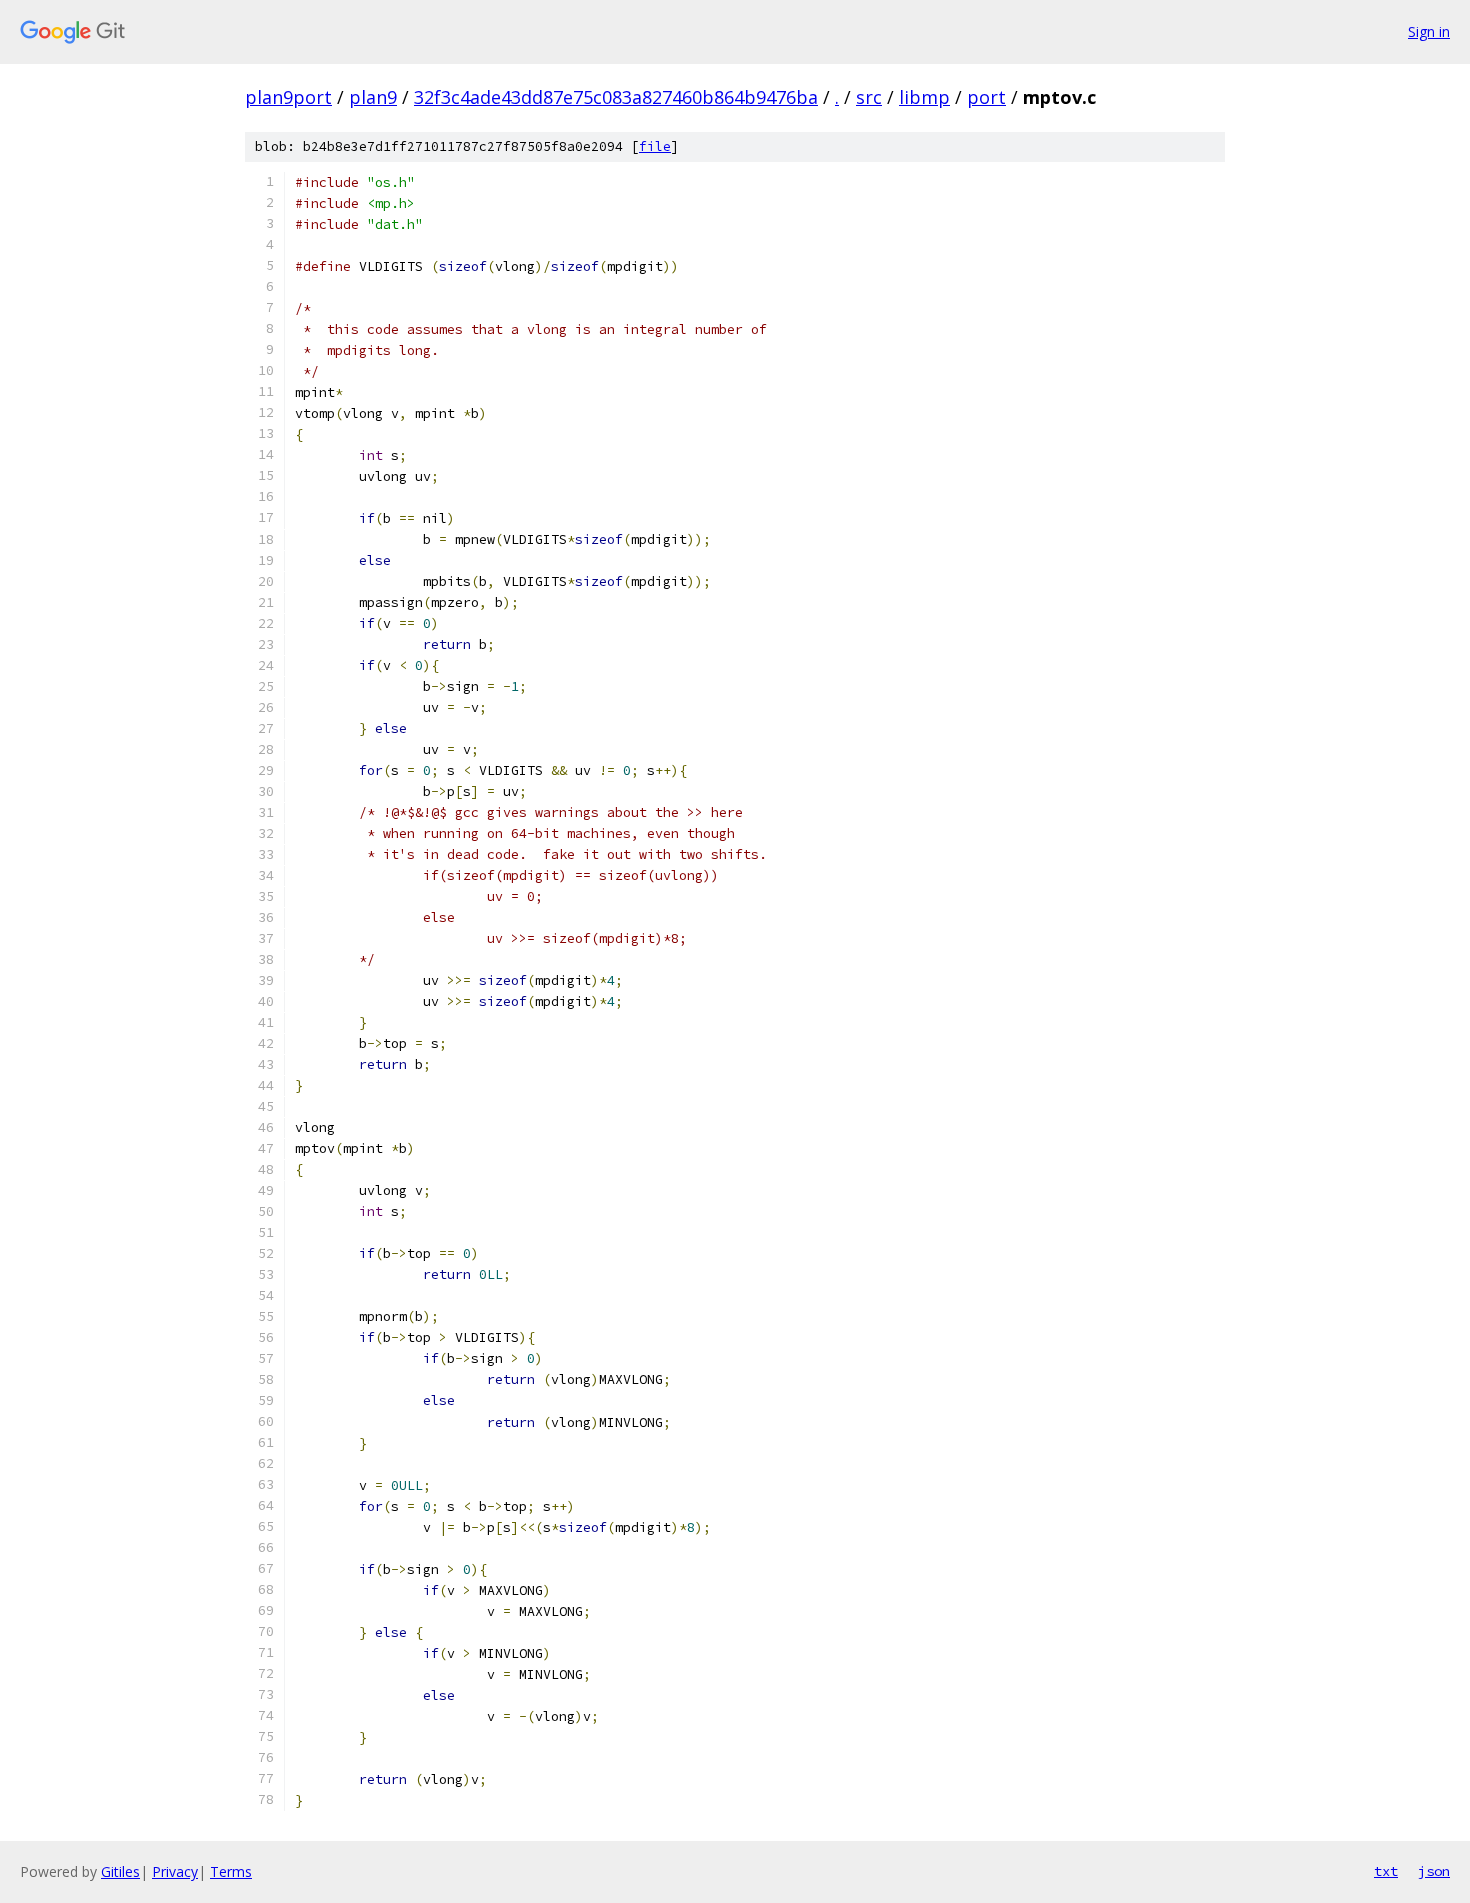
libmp (924, 97)
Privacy (175, 1871)
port (986, 97)
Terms (231, 1871)
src (869, 97)
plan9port (288, 97)
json (1434, 1871)
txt (1386, 1871)
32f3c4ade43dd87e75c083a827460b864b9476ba (616, 97)
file (655, 146)
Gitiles (120, 1871)
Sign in (1429, 31)
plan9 (373, 97)
